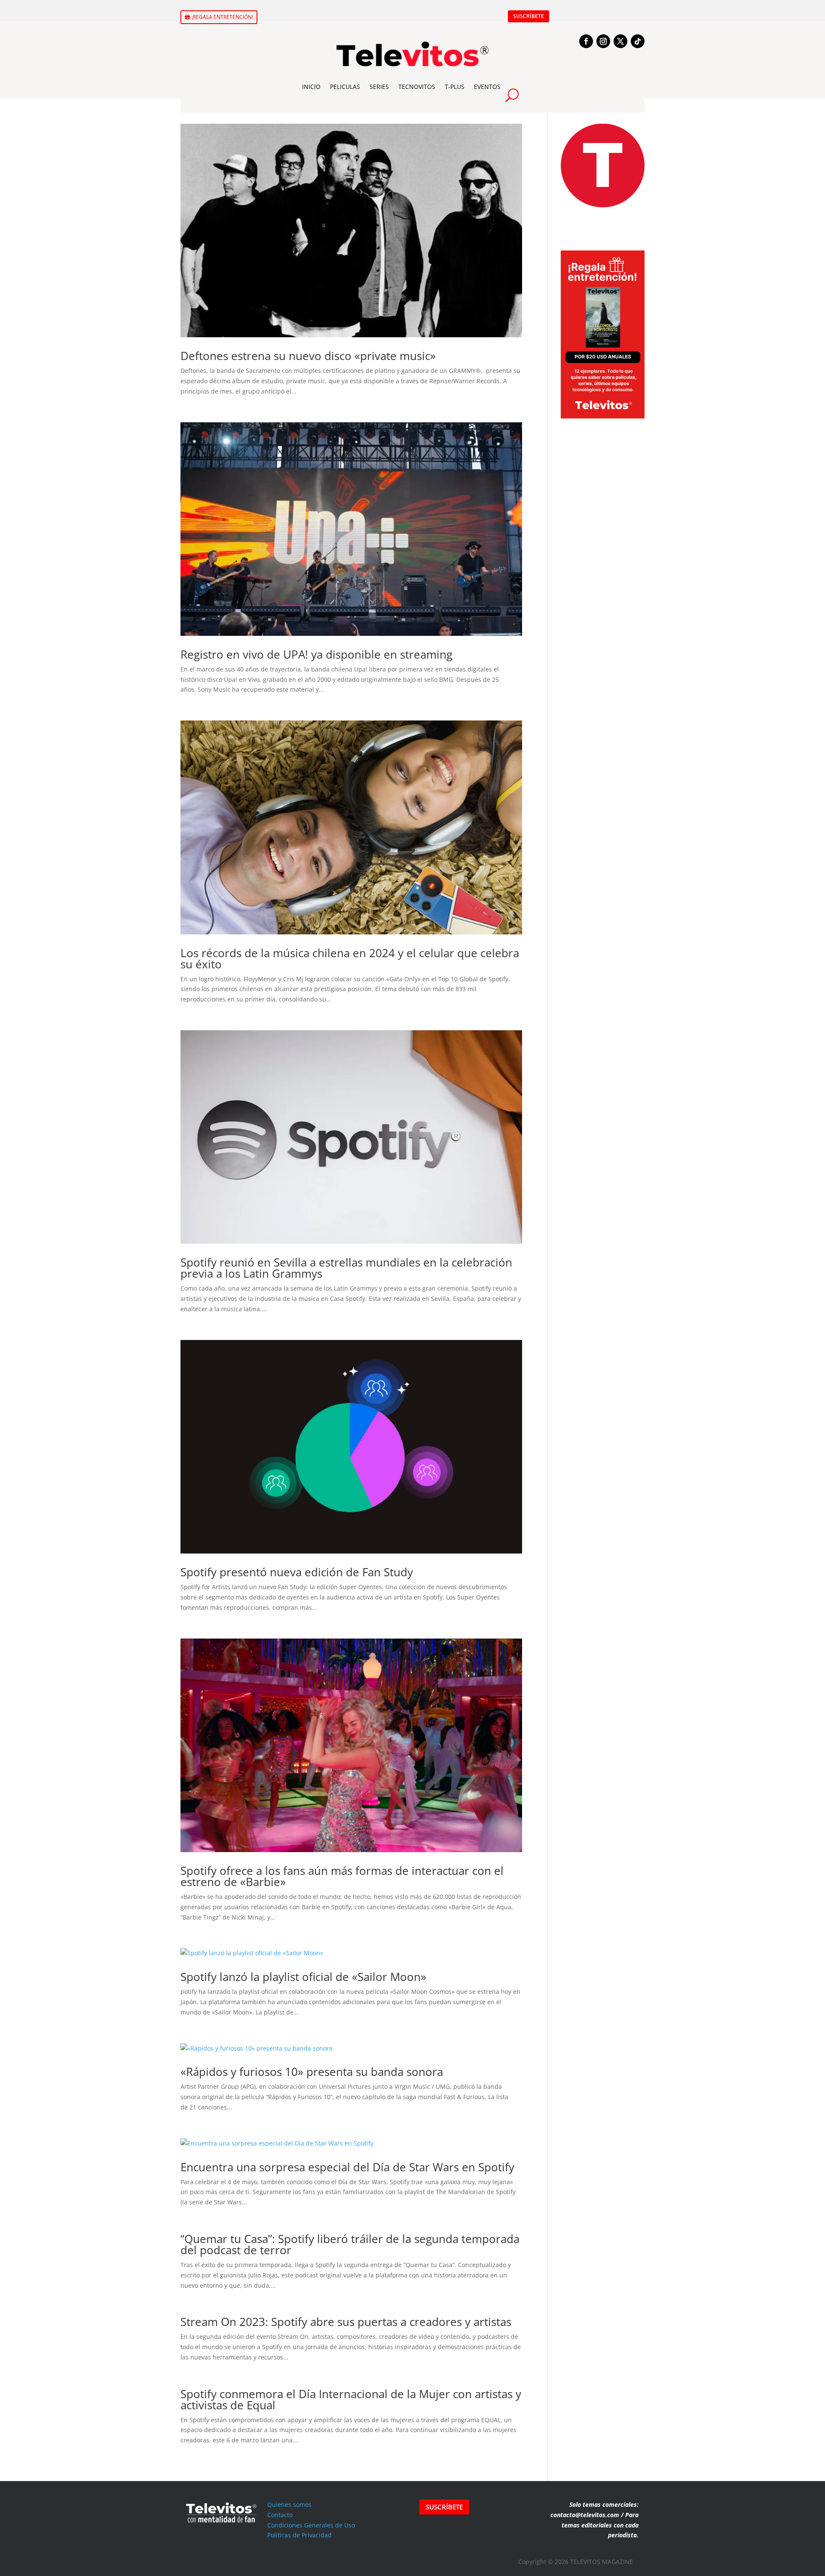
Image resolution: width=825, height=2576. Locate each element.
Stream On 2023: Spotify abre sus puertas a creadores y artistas (346, 2322)
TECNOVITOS (417, 87)
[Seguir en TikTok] (638, 41)
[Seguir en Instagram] (603, 41)
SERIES (379, 87)
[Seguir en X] (620, 41)
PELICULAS (345, 87)
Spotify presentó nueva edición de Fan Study (297, 1572)
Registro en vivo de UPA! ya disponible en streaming (316, 654)
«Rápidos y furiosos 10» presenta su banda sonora (312, 2072)
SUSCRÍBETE (529, 16)
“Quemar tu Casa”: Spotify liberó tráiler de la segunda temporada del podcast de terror (350, 2244)
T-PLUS (455, 87)
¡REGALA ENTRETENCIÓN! (222, 17)
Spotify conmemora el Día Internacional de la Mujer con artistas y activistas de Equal (351, 2399)
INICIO (311, 87)
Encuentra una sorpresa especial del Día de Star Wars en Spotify (347, 2167)
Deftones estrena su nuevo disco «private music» (308, 356)
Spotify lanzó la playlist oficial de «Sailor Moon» (303, 1977)
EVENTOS (487, 87)
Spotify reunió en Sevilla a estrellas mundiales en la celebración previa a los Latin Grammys (346, 1268)
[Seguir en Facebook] (586, 41)
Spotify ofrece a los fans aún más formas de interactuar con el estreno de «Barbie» (342, 1876)
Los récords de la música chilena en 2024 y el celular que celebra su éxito (350, 958)
